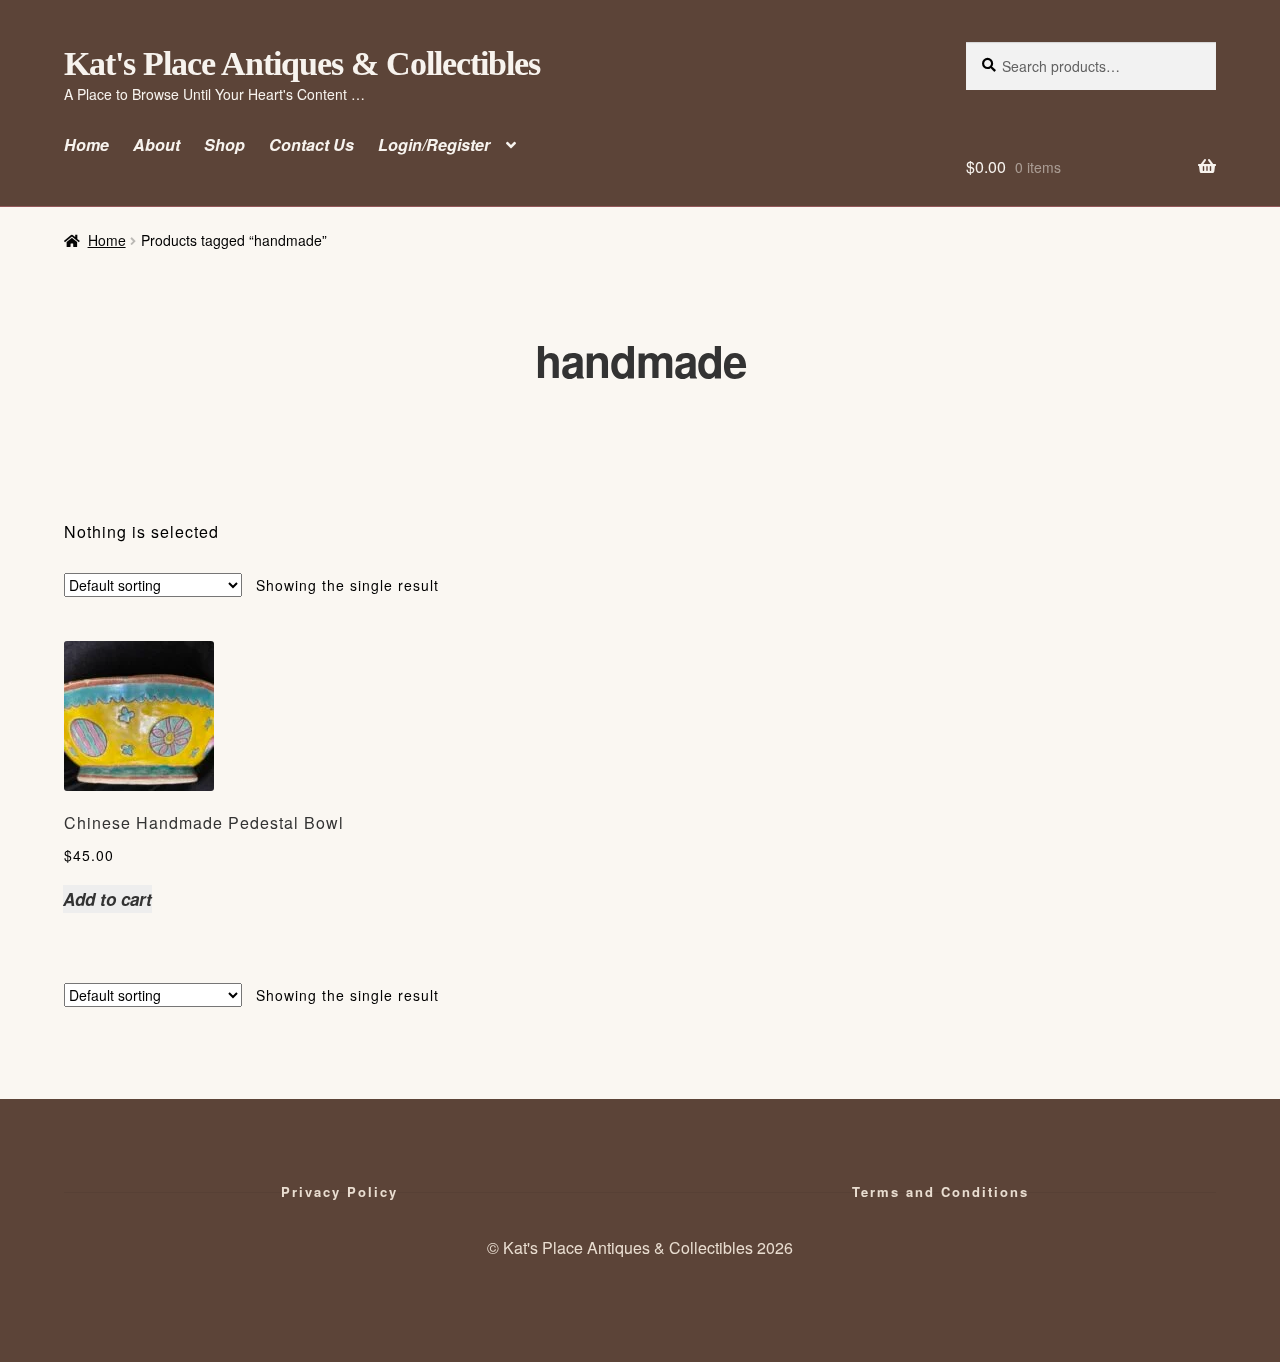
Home (86, 144)
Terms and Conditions (940, 1191)
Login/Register (434, 144)
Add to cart (107, 899)
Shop (224, 144)
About (156, 144)
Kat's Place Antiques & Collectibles (302, 63)
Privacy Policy (339, 1191)
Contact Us (311, 144)
